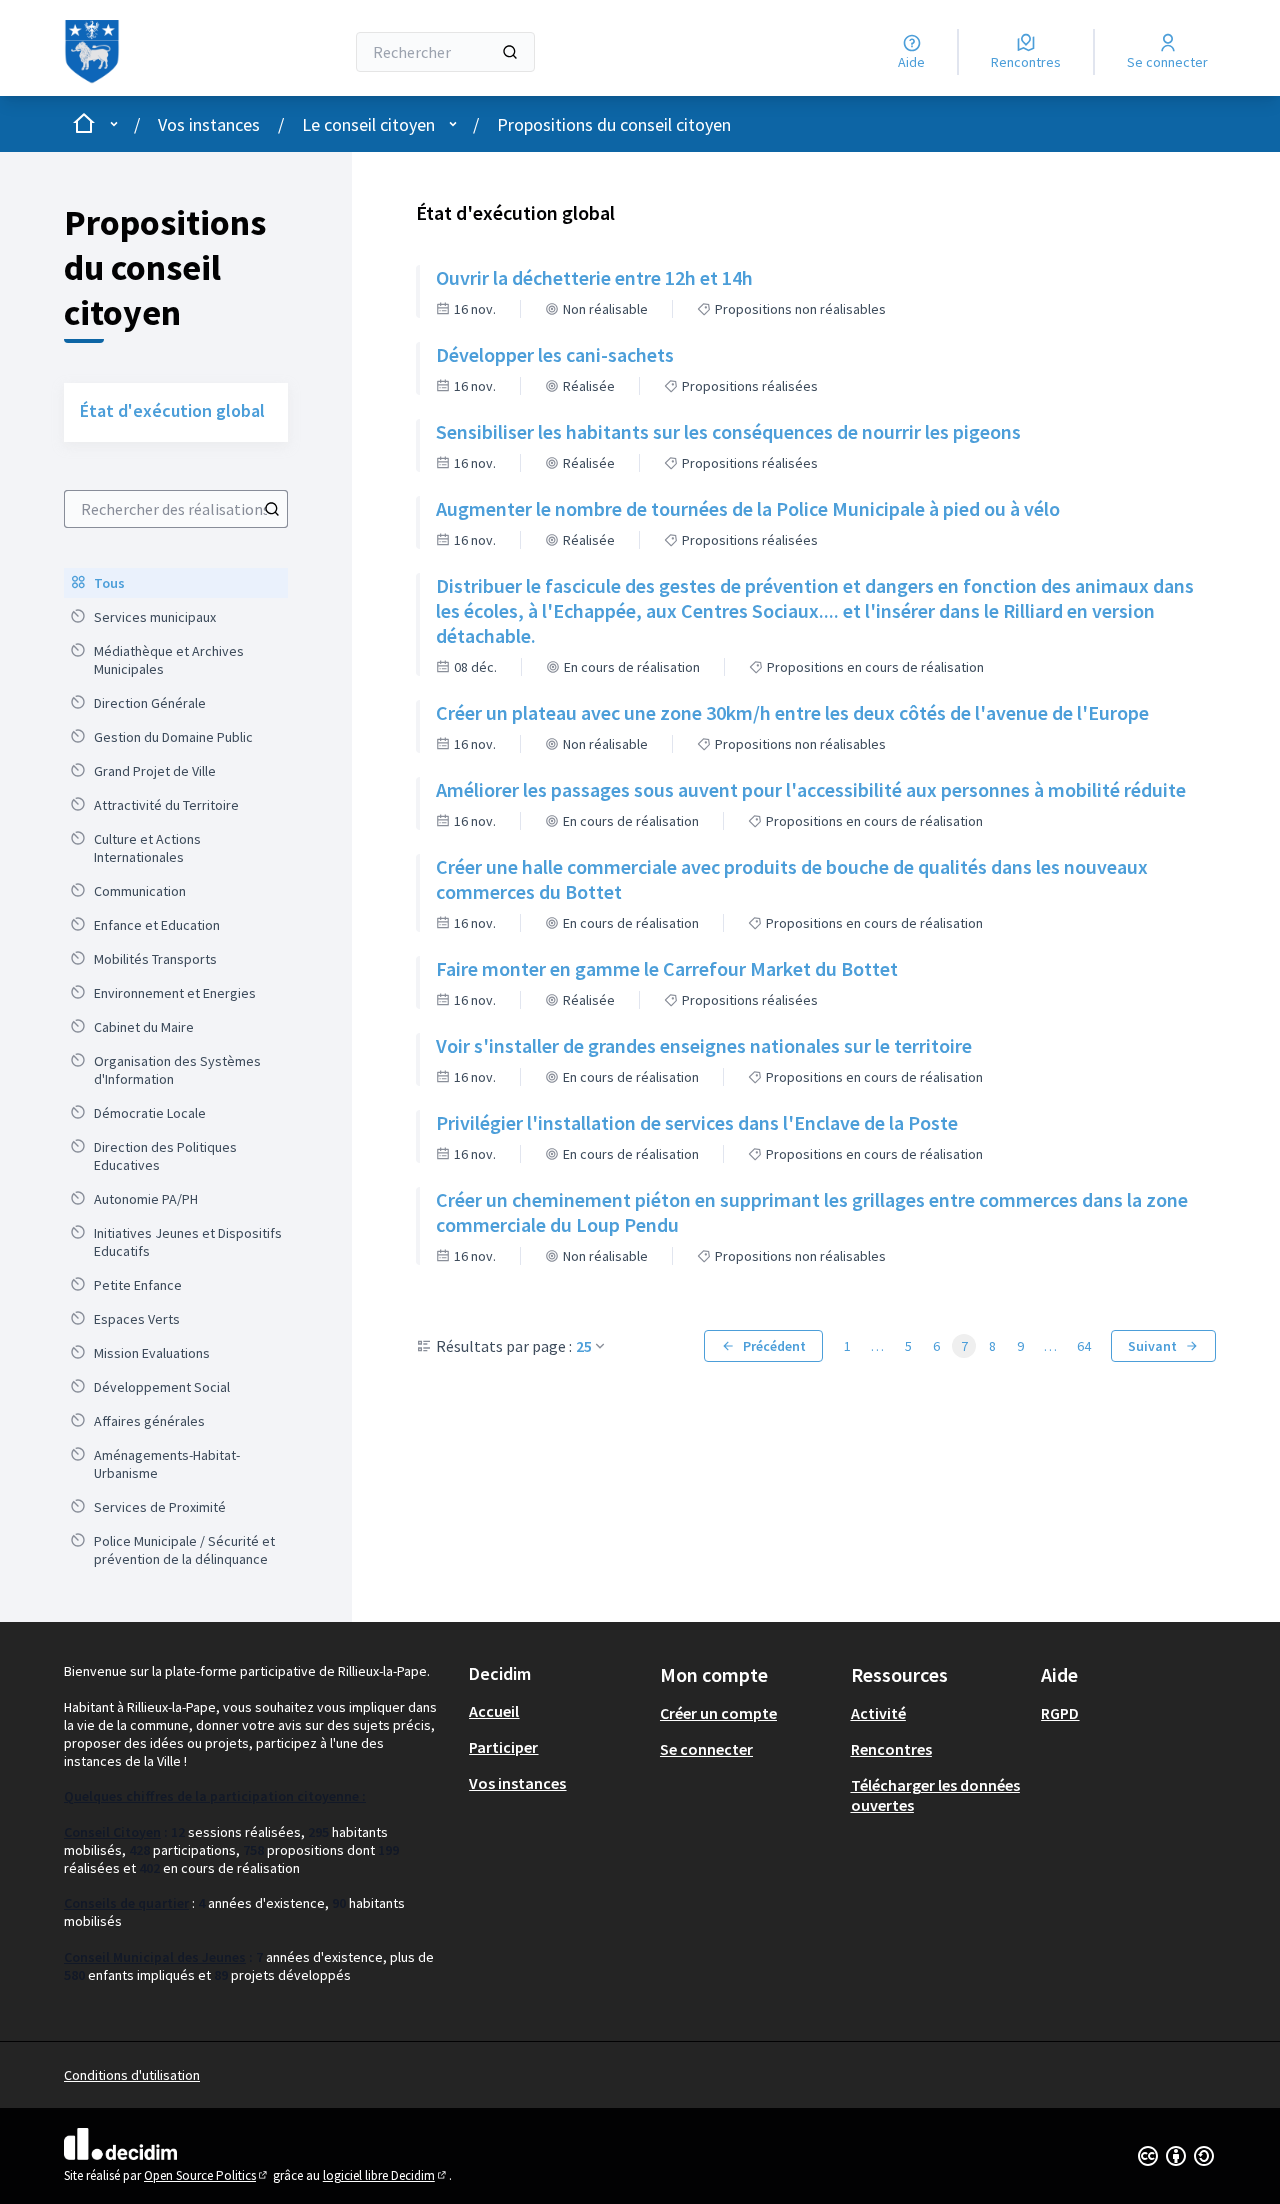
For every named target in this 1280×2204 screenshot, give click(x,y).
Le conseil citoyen (368, 124)
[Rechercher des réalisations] (272, 509)
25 (584, 1346)
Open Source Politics (207, 2175)
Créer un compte (718, 1713)
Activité (878, 1713)
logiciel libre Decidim (386, 2175)
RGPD (1060, 1713)
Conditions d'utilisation (132, 2075)
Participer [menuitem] (503, 1747)
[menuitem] (176, 583)
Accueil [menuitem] (494, 1711)
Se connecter (706, 1749)
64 (1084, 1346)
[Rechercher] (510, 52)
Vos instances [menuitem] (517, 1783)
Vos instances (209, 124)
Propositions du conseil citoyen (614, 124)
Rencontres (891, 1749)
